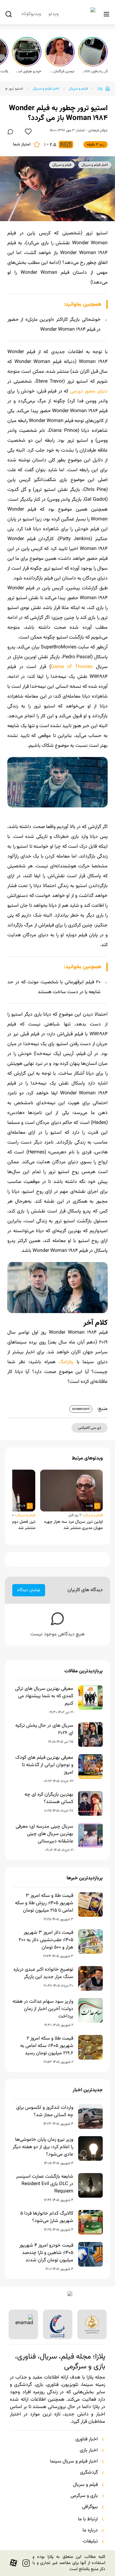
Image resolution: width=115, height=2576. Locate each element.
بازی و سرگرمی (84, 2496)
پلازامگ (66, 1362)
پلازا (100, 89)
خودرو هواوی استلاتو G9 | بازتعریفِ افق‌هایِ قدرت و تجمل (29, 71)
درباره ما (90, 2530)
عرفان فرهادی (98, 130)
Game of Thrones (72, 667)
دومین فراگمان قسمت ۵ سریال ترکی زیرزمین (62, 71)
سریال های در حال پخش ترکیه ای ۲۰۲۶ (44, 1730)
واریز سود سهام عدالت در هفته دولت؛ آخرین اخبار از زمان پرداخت (43, 2009)
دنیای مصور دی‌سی (89, 391)
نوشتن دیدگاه (29, 1590)
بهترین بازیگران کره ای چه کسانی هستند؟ (49, 1798)
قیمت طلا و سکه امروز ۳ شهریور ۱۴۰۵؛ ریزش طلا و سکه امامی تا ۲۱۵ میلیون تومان (44, 1903)
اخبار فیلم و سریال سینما (74, 2462)
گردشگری (89, 2473)
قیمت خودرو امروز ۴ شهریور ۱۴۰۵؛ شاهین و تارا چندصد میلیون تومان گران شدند (46, 2253)
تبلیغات (90, 2542)
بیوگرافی (90, 2507)
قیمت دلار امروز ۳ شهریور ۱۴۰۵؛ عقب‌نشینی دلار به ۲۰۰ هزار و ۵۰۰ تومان (46, 1940)
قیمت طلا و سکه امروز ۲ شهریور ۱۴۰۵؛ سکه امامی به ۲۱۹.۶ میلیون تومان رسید (47, 2046)
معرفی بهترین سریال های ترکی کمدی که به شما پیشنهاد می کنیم (44, 1696)
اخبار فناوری (87, 2439)
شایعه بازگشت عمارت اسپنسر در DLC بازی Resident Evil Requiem (45, 2184)
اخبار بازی (89, 2451)
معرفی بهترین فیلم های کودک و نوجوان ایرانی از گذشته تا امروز (44, 1765)
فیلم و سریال (78, 89)
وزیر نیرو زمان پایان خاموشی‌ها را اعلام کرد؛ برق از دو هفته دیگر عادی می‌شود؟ (43, 2147)
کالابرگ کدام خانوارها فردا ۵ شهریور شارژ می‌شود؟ (47, 2217)
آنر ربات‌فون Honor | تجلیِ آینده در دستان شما (95, 71)
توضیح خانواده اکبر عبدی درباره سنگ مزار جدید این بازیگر (43, 1973)
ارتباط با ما (88, 2519)
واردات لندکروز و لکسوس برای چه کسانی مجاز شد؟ (45, 2112)
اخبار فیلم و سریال (46, 89)
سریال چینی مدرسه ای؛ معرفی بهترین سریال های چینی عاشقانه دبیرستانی (44, 1834)
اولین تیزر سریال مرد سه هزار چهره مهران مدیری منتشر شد (73, 1525)
